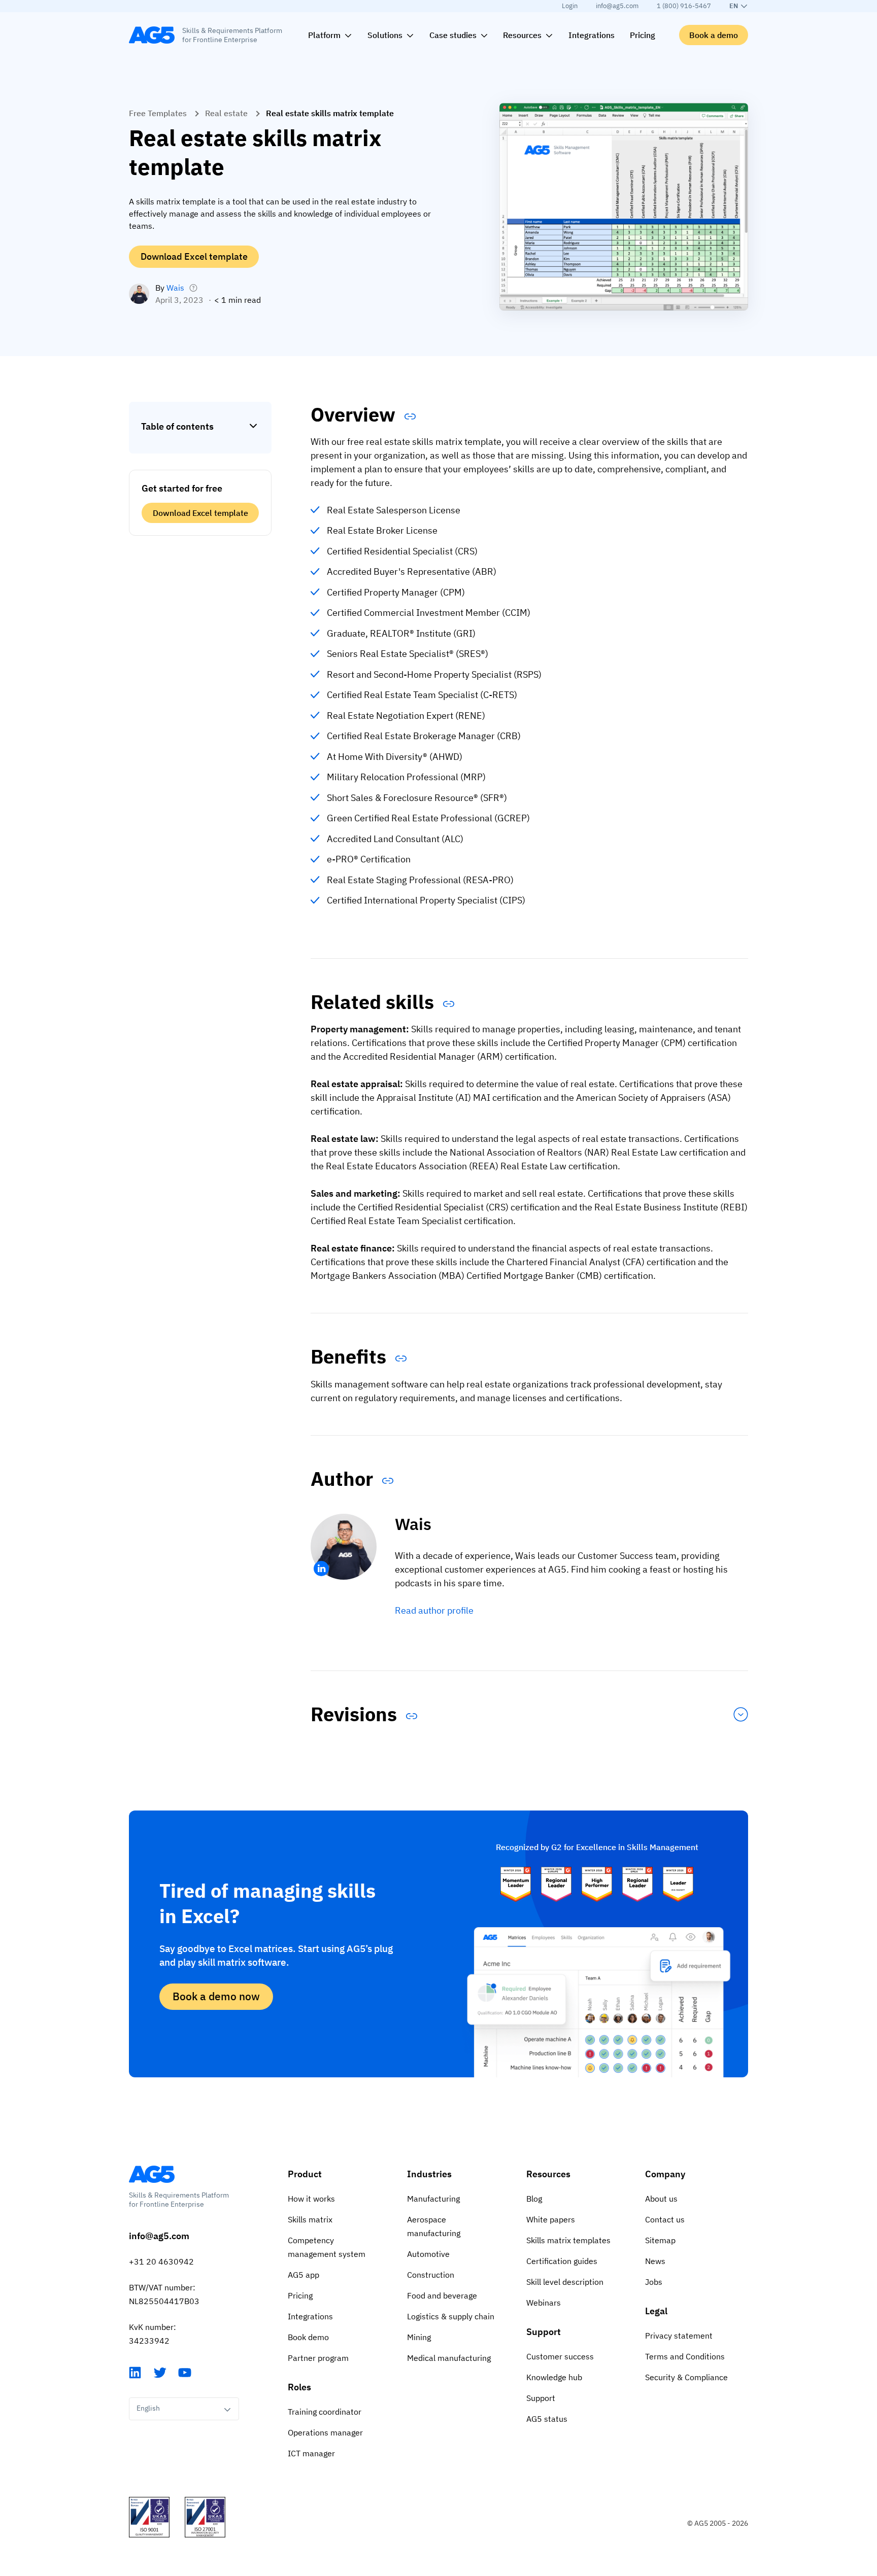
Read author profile (434, 1610)
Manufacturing (433, 2199)
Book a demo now (216, 1996)
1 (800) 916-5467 (684, 6)
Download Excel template (194, 256)
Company (665, 2174)
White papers (551, 2219)
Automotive (428, 2254)
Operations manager (325, 2432)
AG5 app (303, 2275)
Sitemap (660, 2240)
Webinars (544, 2303)
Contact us (665, 2219)
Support (544, 2332)
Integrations (310, 2316)
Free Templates (158, 113)
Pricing (300, 2295)
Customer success (560, 2356)
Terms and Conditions (685, 2356)
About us (661, 2199)
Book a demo (714, 35)
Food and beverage (442, 2295)
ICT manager (311, 2453)
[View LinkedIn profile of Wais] (321, 1569)
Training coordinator (325, 2412)
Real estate (226, 113)
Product (305, 2174)
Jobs (654, 2282)
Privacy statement (679, 2336)
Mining (419, 2337)
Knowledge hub (554, 2377)
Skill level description (565, 2282)
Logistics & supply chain (451, 2316)
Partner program (318, 2358)
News (655, 2261)
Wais (175, 288)
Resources (548, 2174)
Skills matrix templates (568, 2240)
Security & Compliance (686, 2377)
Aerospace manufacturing (434, 2226)
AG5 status (547, 2419)
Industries (429, 2174)
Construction (431, 2275)
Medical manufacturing (449, 2358)
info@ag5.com (617, 6)
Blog (534, 2199)
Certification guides (562, 2261)
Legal (656, 2311)
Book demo (308, 2337)
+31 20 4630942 (161, 2261)
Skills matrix (310, 2219)
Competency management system (327, 2247)
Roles (299, 2387)
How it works (311, 2199)
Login (570, 6)
